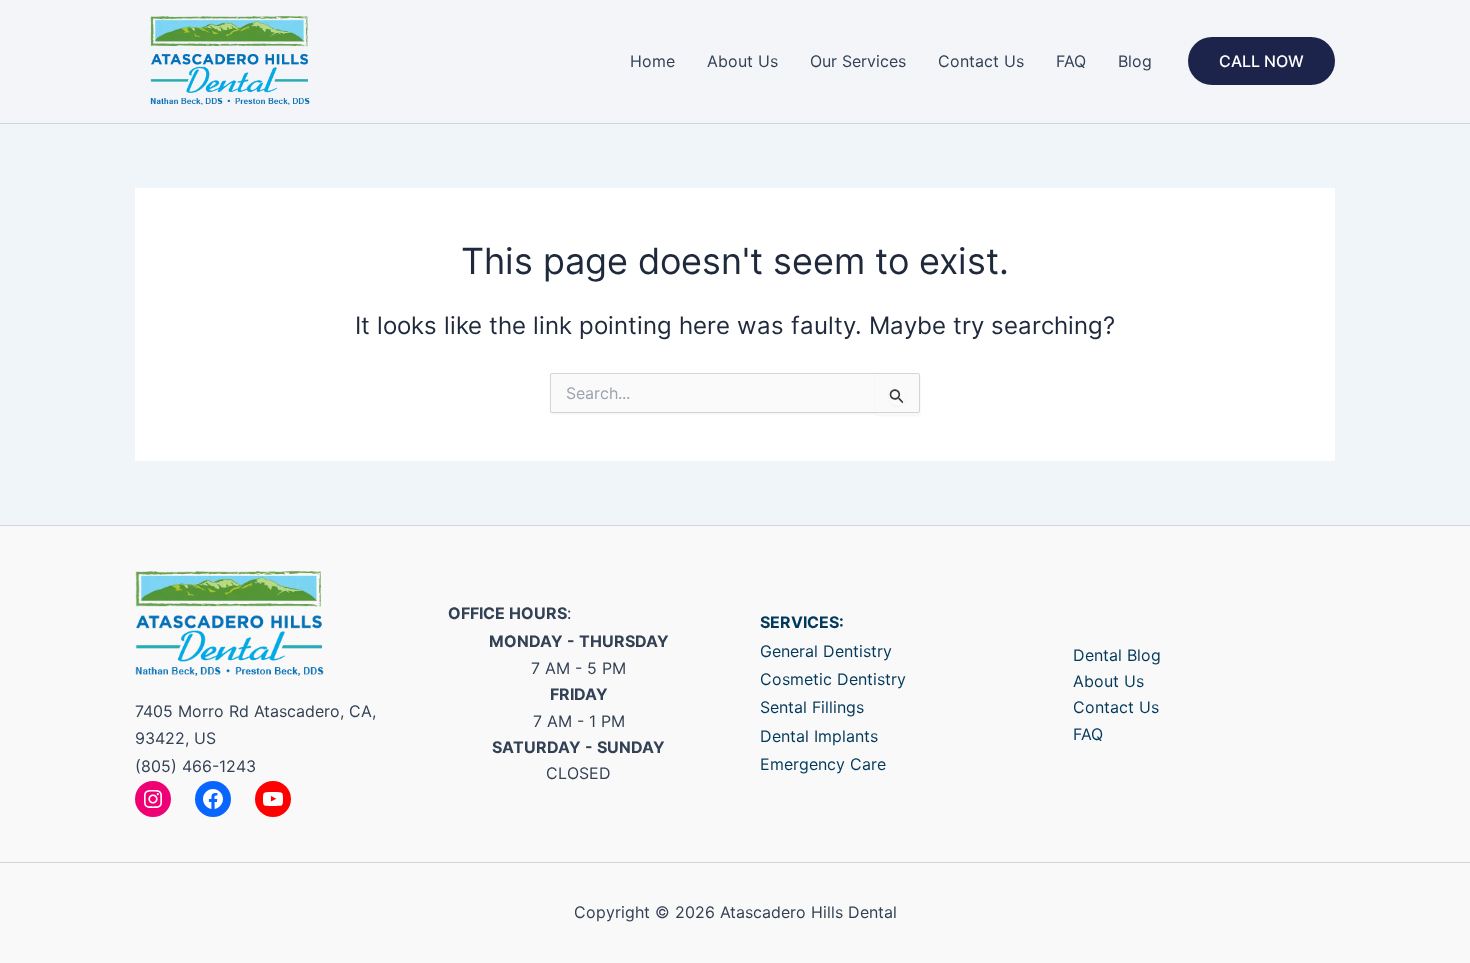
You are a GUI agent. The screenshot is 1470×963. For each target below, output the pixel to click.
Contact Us (981, 61)
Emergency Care (823, 764)
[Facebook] (213, 799)
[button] (1261, 61)
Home (652, 61)
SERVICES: (802, 622)
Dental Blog (1117, 655)
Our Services (858, 61)
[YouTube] (273, 799)
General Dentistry (826, 651)
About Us (742, 61)
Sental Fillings (812, 707)
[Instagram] (153, 799)
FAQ (1071, 61)
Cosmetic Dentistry (833, 679)
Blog (1135, 61)
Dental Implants (819, 736)
